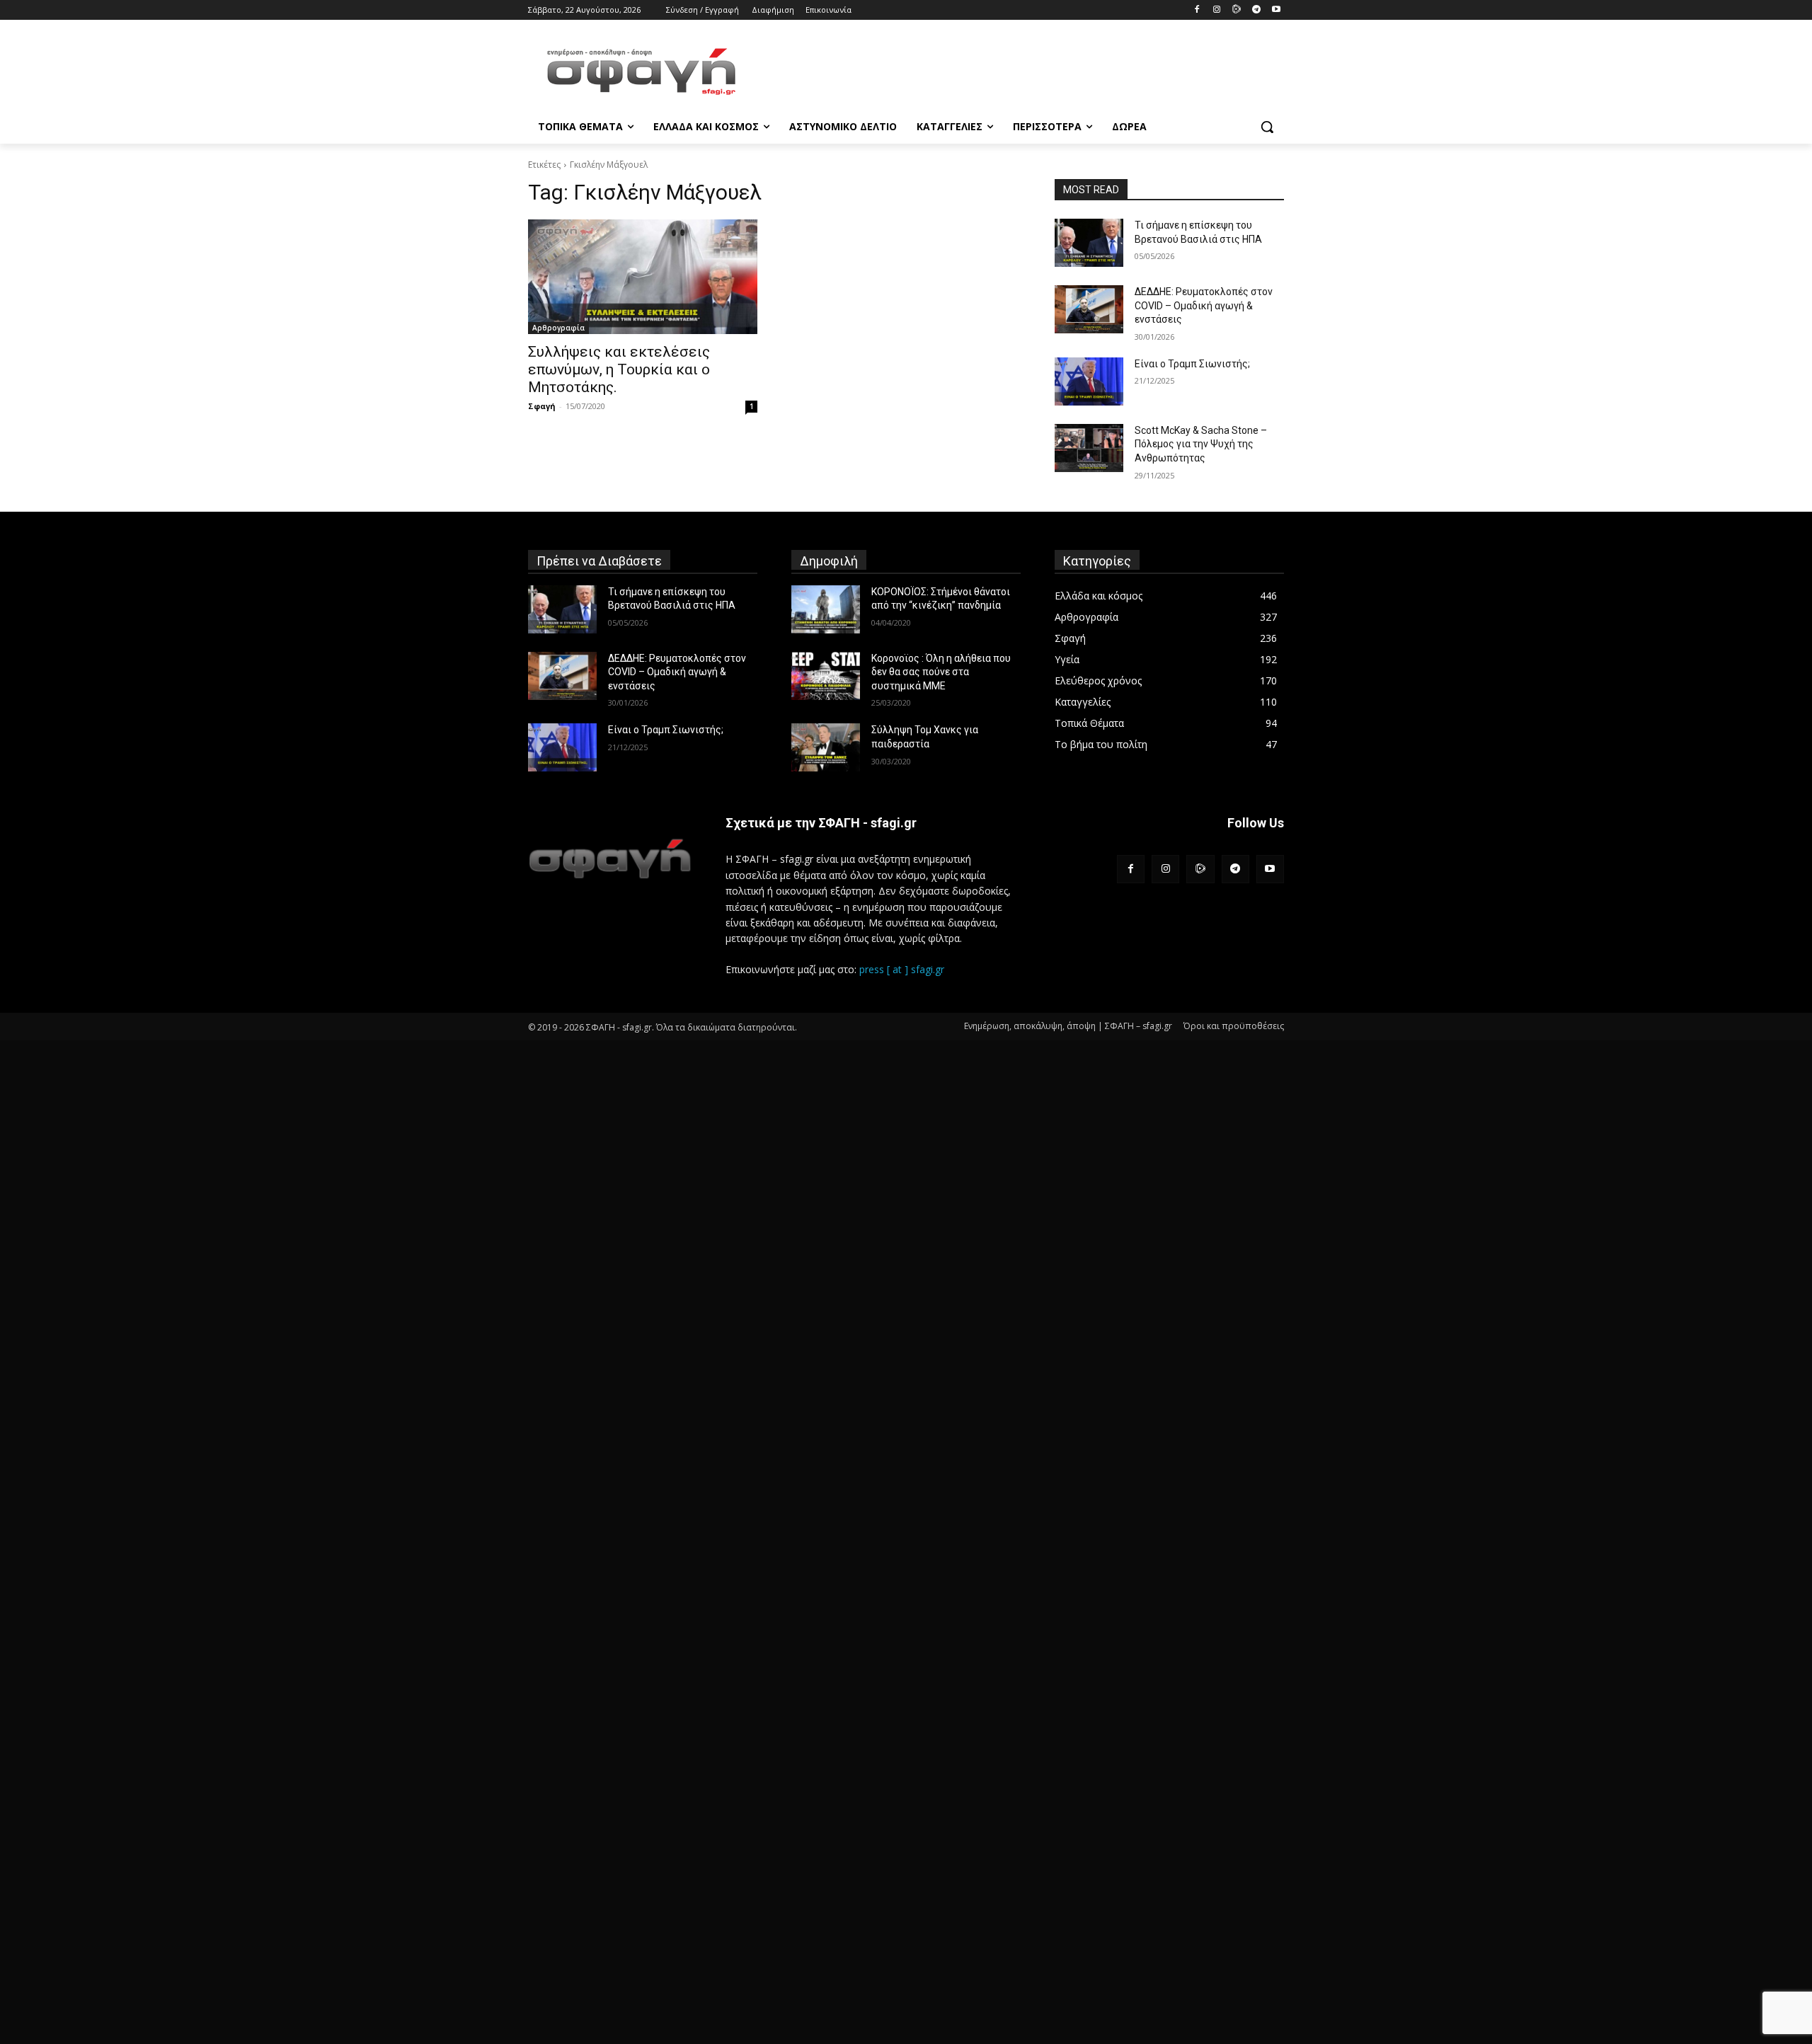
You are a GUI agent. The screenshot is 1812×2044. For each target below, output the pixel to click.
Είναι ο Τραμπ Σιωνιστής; (1192, 364)
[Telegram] (1256, 10)
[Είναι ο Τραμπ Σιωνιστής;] (1089, 381)
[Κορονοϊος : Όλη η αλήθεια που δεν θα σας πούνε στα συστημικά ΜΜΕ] (826, 676)
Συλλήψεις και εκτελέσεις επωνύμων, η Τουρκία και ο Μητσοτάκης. (619, 369)
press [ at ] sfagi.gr (902, 969)
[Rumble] (1237, 10)
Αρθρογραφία (558, 328)
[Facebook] (1197, 10)
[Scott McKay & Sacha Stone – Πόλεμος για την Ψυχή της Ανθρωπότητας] (1089, 448)
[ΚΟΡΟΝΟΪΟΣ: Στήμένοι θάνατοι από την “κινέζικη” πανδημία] (826, 609)
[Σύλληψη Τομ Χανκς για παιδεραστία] (826, 747)
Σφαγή (542, 406)
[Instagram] (1217, 10)
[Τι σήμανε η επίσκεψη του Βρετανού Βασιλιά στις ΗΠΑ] (1089, 243)
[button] (1267, 127)
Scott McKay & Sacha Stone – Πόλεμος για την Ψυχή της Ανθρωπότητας (1201, 444)
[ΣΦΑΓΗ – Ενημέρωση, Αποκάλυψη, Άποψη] (641, 71)
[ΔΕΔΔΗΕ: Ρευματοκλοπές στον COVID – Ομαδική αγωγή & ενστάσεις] (1089, 309)
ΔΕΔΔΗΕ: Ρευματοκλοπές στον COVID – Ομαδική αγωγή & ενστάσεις (1204, 305)
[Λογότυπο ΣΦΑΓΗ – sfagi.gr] (610, 858)
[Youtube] (1276, 10)
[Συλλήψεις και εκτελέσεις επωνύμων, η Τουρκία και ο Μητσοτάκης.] (643, 277)
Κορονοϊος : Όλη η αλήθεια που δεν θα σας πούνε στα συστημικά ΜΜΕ (941, 672)
